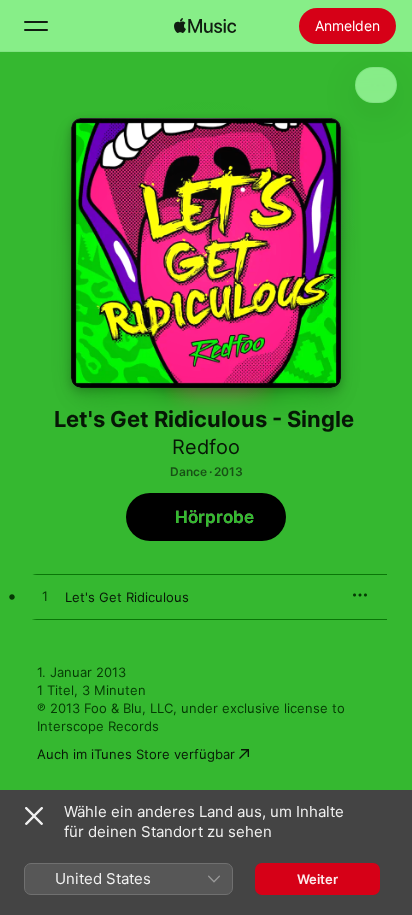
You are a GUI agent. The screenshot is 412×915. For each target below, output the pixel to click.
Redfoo (206, 447)
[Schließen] (34, 816)
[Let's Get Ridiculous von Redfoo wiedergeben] (45, 597)
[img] (205, 26)
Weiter (317, 879)
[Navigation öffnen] (36, 26)
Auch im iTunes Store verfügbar (136, 754)
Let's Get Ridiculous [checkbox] (127, 597)
